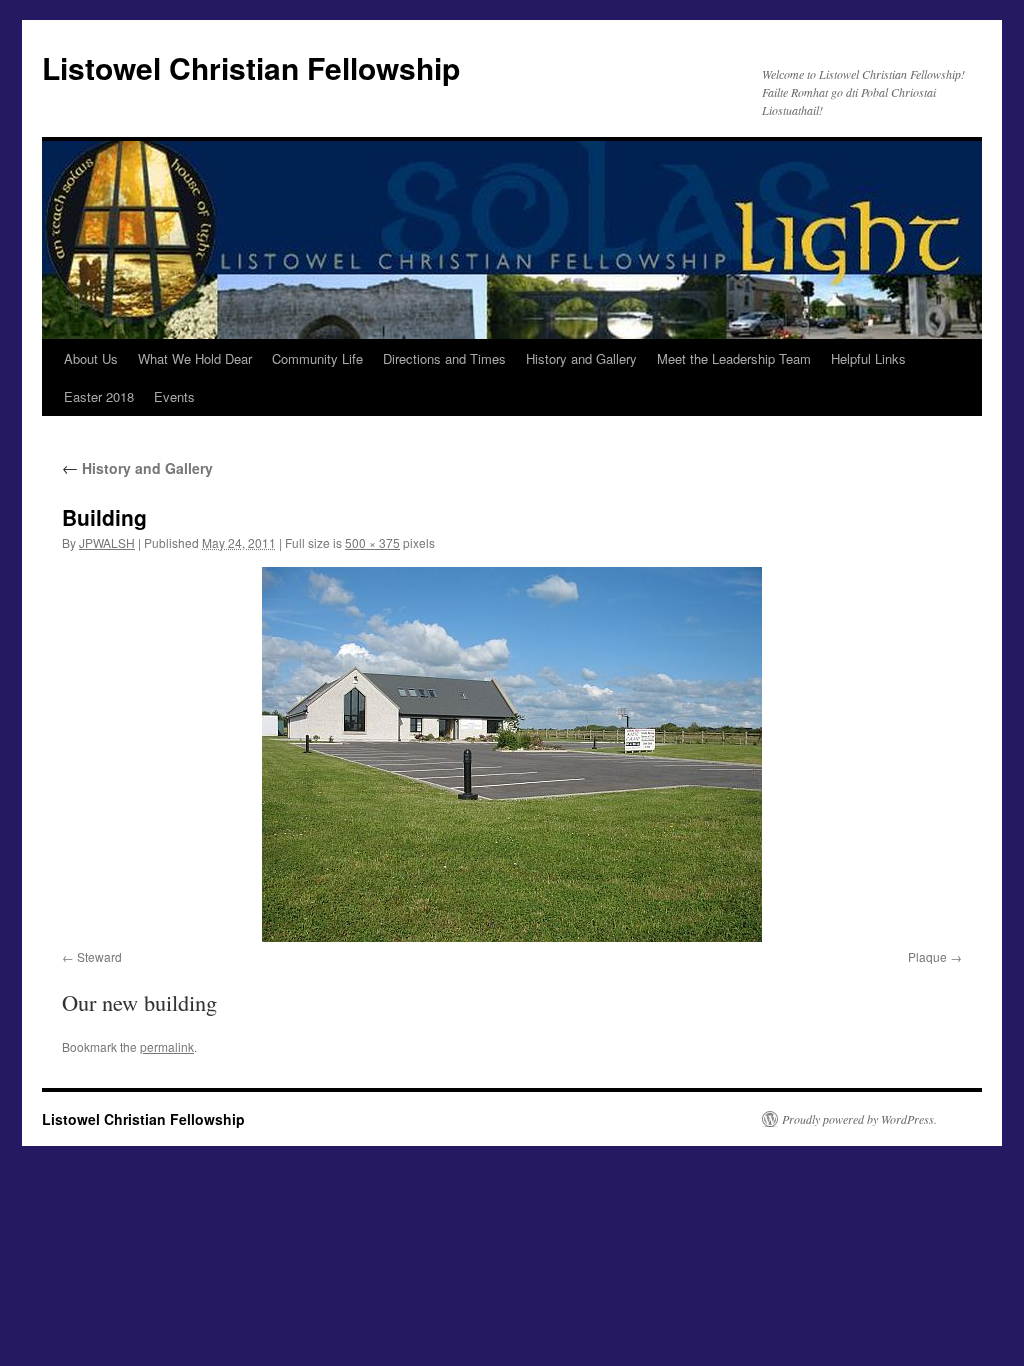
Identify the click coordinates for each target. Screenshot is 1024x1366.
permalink (167, 1046)
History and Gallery (581, 358)
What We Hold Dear (195, 358)
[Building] (512, 754)
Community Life (317, 358)
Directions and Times (444, 358)
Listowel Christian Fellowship (251, 67)
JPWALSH (107, 542)
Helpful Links (868, 358)
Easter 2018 (99, 396)
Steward (99, 956)
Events (174, 396)
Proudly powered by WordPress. (859, 1119)
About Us (91, 358)
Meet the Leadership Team (734, 358)
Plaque (927, 956)
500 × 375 (372, 542)
